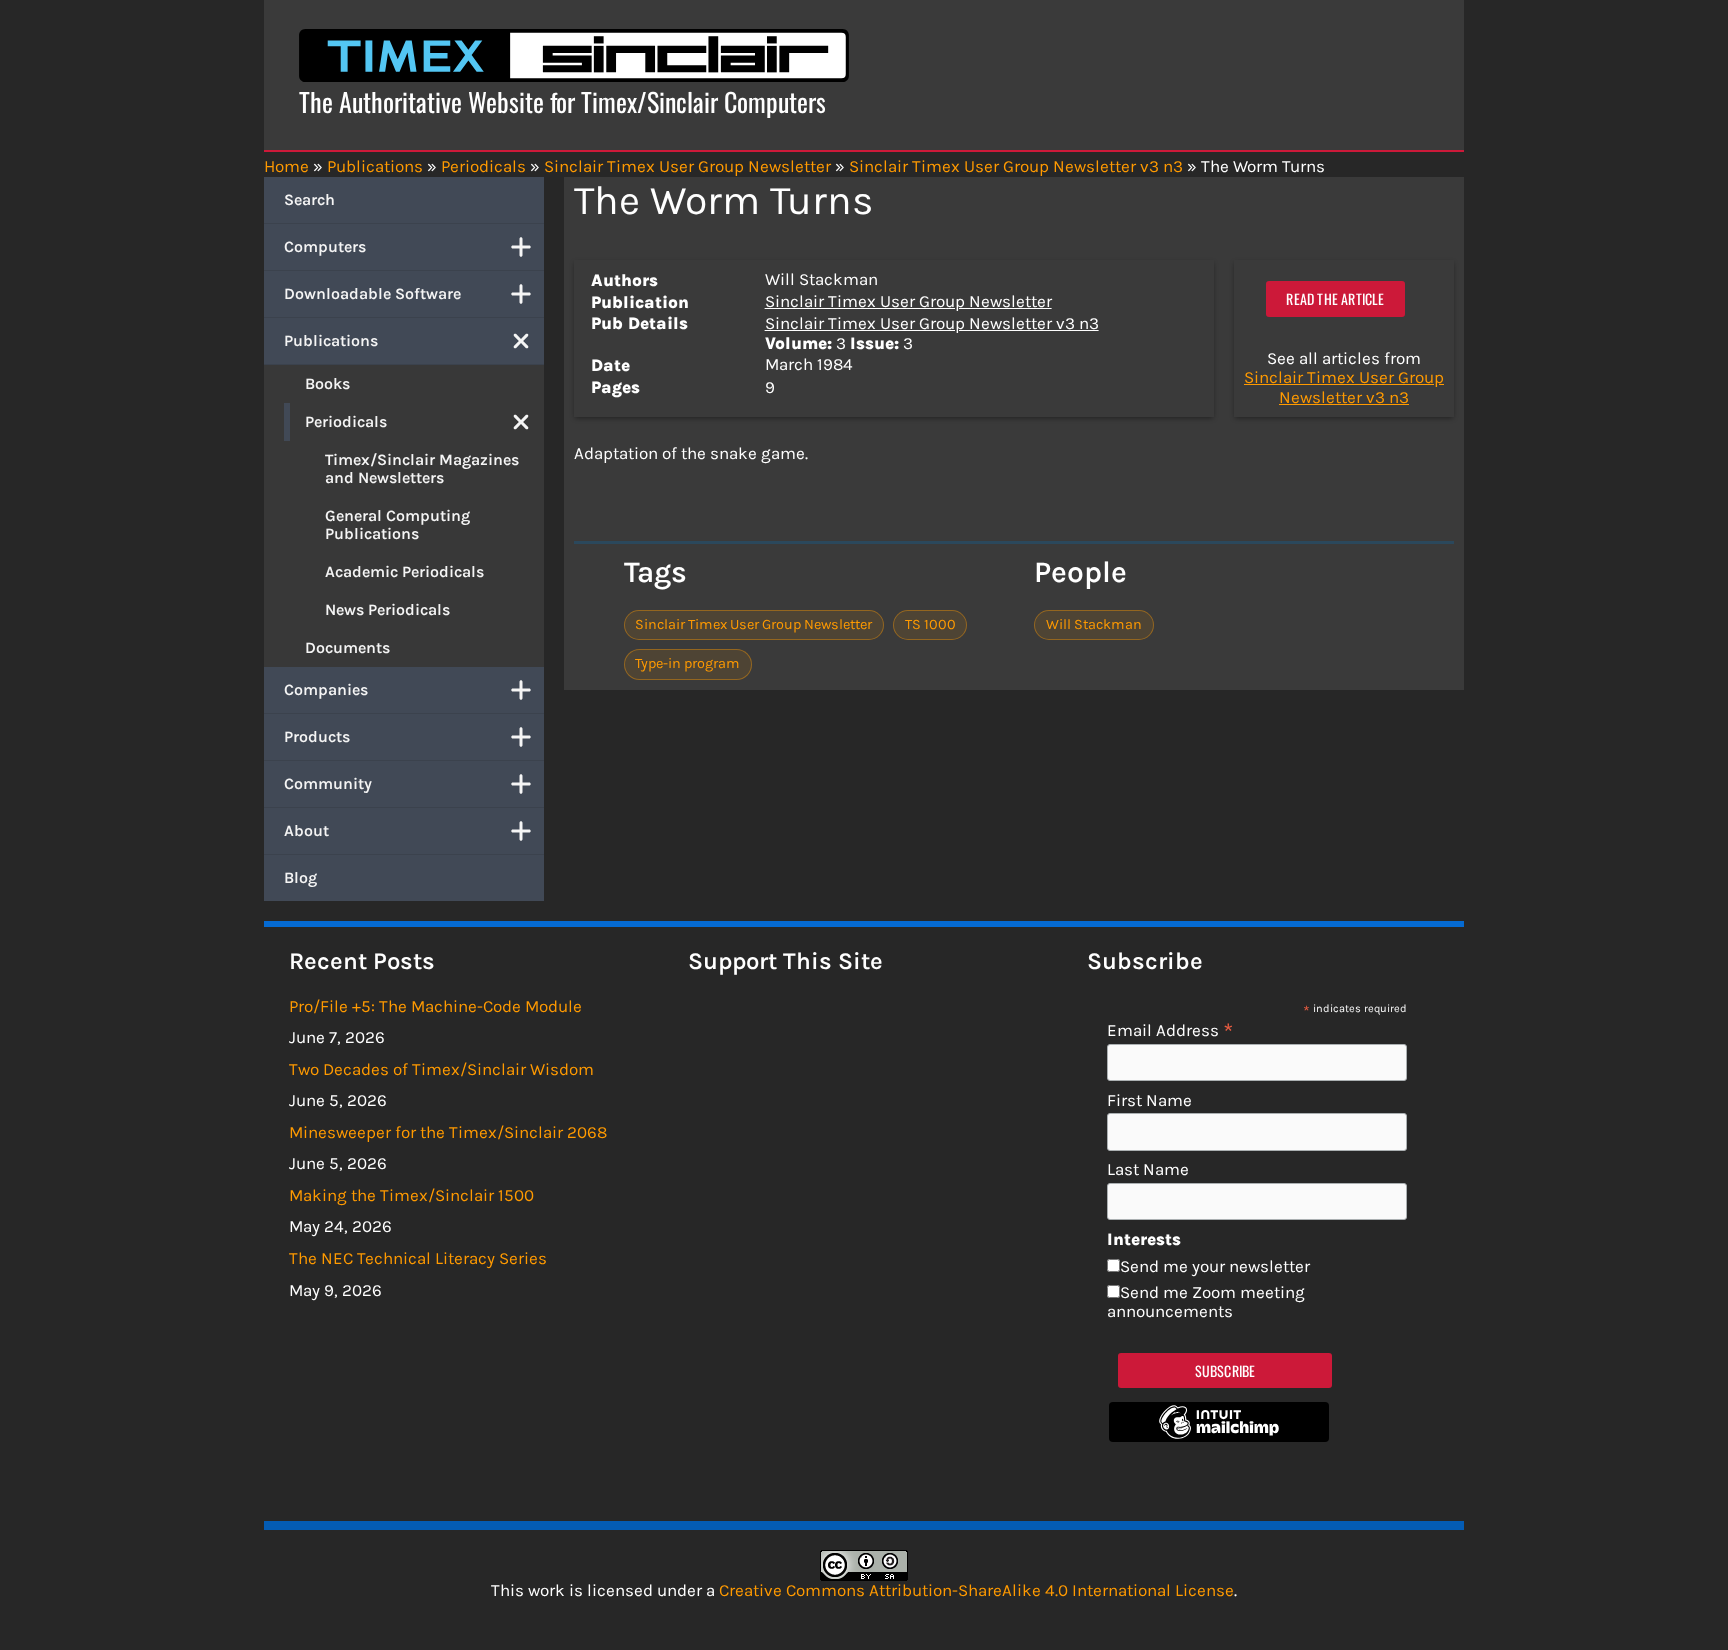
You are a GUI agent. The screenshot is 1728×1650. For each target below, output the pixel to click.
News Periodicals (387, 609)
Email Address (1170, 1029)
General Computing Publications (397, 524)
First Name (1149, 1100)
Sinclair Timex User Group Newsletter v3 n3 (932, 323)
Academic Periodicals (404, 571)
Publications (331, 340)
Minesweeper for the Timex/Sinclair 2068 (448, 1132)
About (306, 830)
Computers (325, 246)
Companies (326, 689)
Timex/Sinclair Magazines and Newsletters (422, 468)
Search (309, 199)
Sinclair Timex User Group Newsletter (908, 301)
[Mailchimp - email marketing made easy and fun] (1219, 1436)
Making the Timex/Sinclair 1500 (411, 1195)
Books (327, 383)
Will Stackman (1094, 624)
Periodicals (346, 421)
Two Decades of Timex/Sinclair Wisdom (441, 1069)
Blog (300, 877)
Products (317, 736)
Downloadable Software (372, 293)
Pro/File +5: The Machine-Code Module (435, 1006)
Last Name (1148, 1169)
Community (328, 783)
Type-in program (687, 663)
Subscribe (1225, 1370)
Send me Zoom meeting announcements (1206, 1302)
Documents (347, 647)
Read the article (1335, 298)
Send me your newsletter (1215, 1266)
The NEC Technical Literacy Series (418, 1258)
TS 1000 (930, 624)
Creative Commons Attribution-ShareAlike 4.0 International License (976, 1590)
